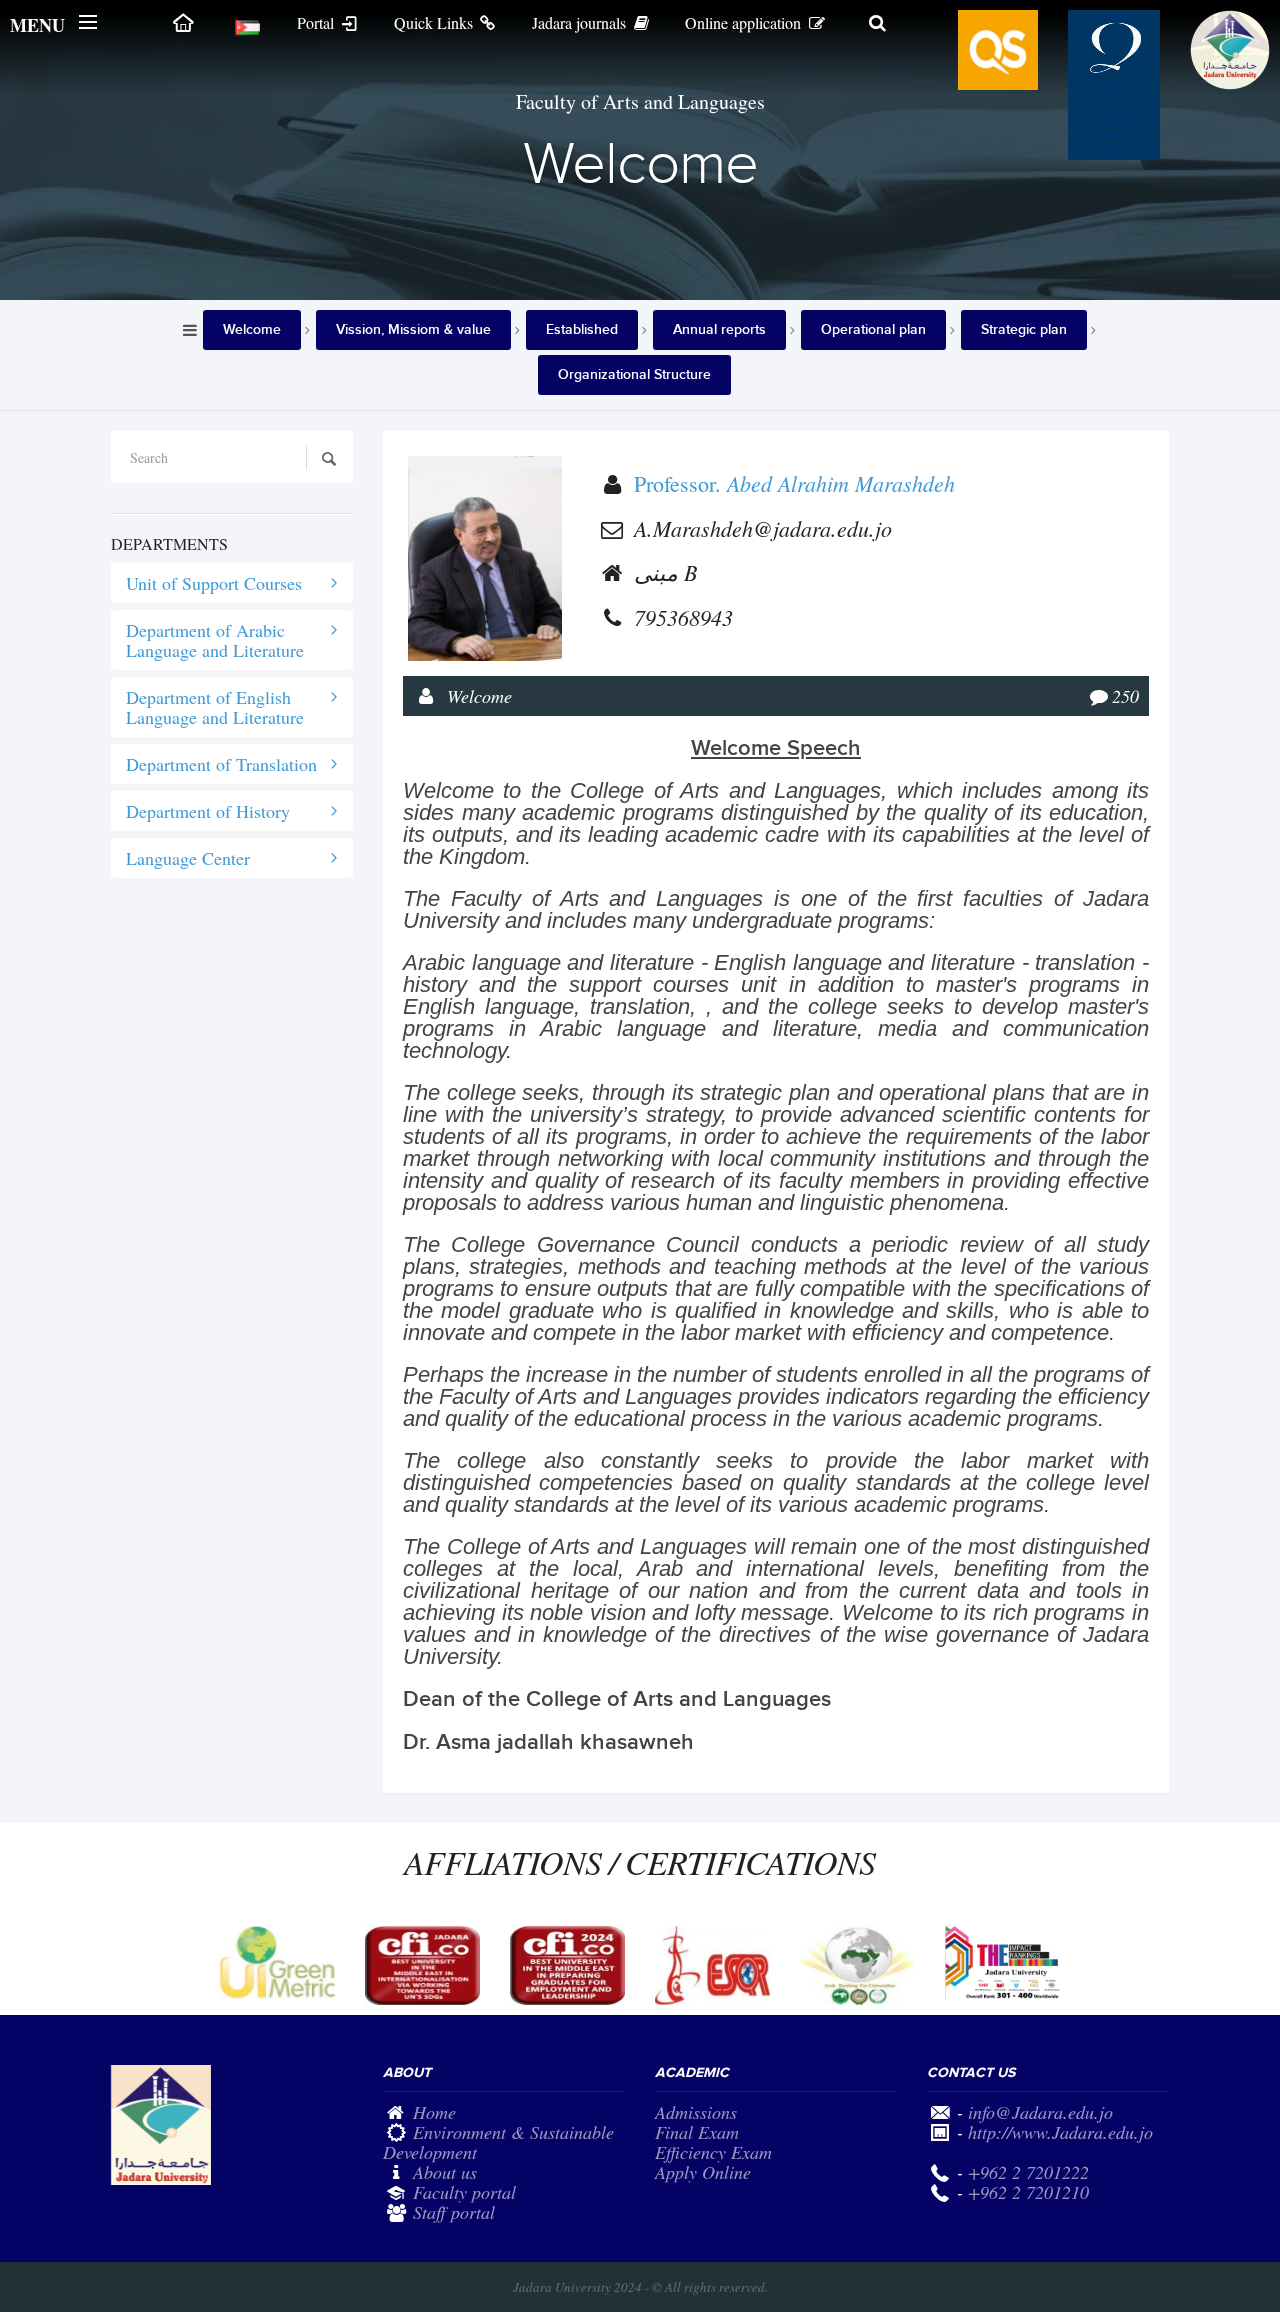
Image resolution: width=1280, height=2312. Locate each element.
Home (434, 2112)
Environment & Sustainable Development (498, 2142)
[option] (277, 1962)
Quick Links (435, 22)
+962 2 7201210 (1028, 2192)
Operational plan (873, 329)
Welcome (252, 329)
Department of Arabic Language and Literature (215, 640)
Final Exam (697, 2132)
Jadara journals (581, 22)
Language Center (188, 858)
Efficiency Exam (713, 2152)
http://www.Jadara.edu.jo (1060, 2132)
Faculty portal (464, 2192)
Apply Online (703, 2172)
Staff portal (454, 2212)
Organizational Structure (634, 374)
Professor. (794, 483)
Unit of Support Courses (214, 583)
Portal (317, 22)
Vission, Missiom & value (413, 329)
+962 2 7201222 (1028, 2172)
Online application (745, 22)
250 (1125, 696)
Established (582, 329)
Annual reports (719, 329)
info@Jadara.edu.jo (1040, 2112)
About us (445, 2172)
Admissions (696, 2112)
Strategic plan (1024, 329)
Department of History (208, 811)
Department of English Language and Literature (215, 707)
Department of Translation (221, 764)
